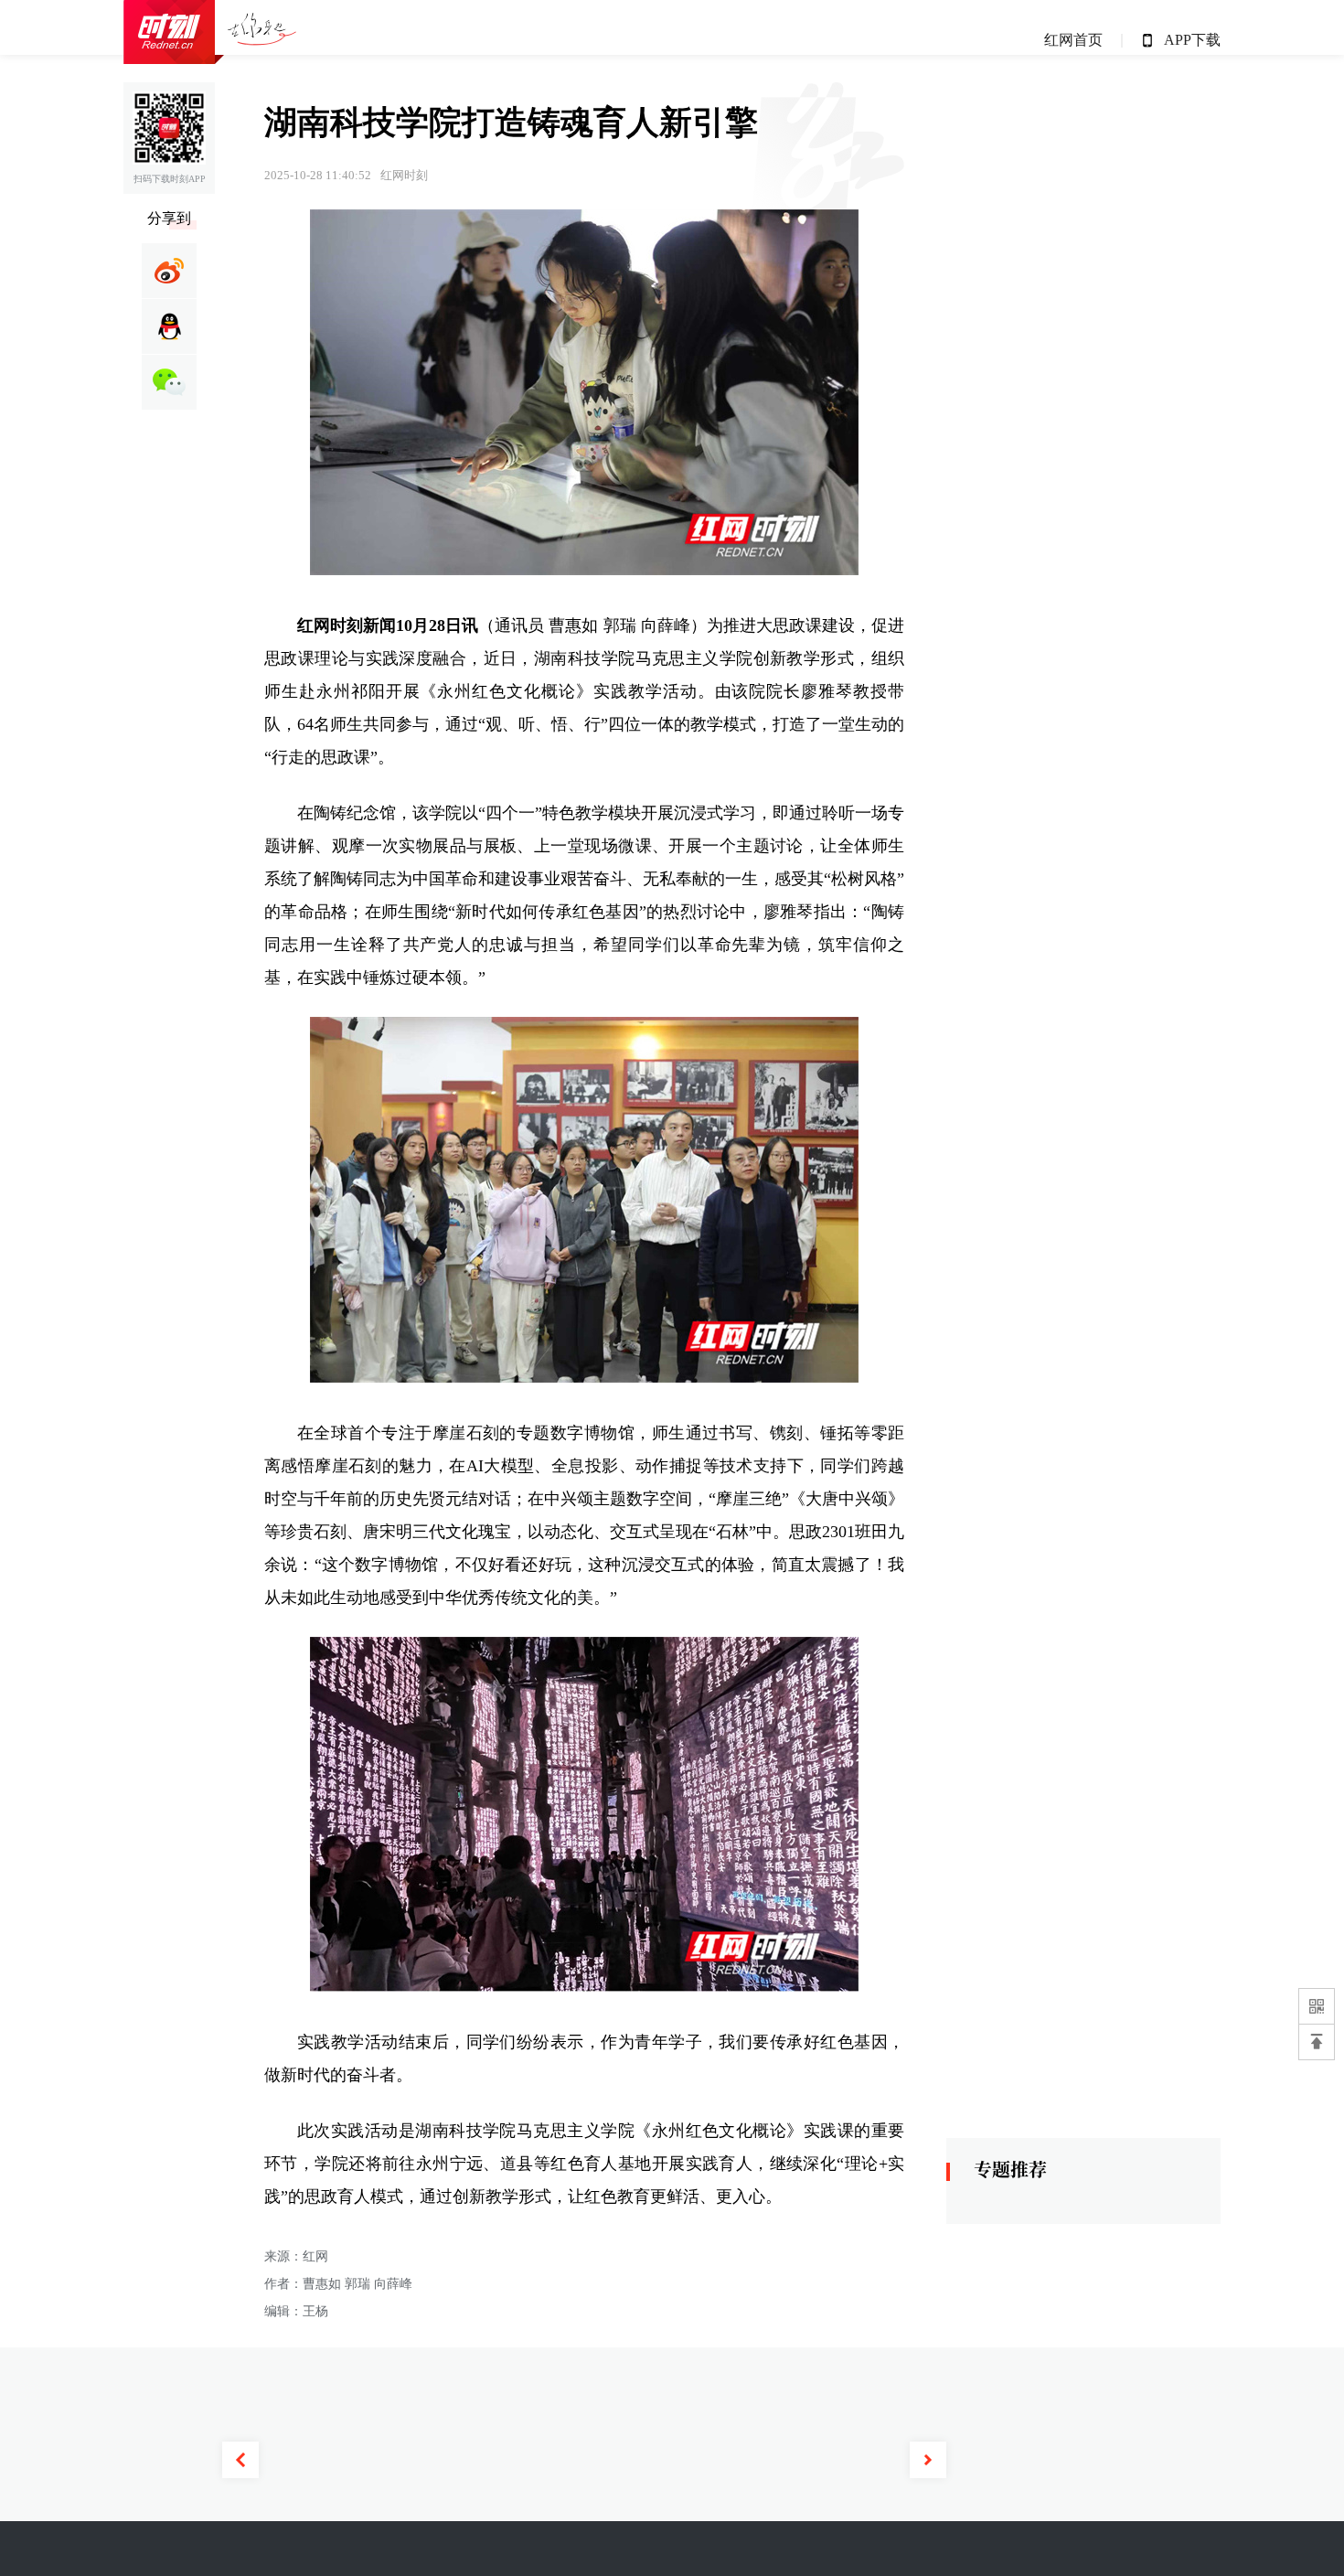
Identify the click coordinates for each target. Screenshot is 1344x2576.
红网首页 (1073, 40)
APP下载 (1192, 40)
